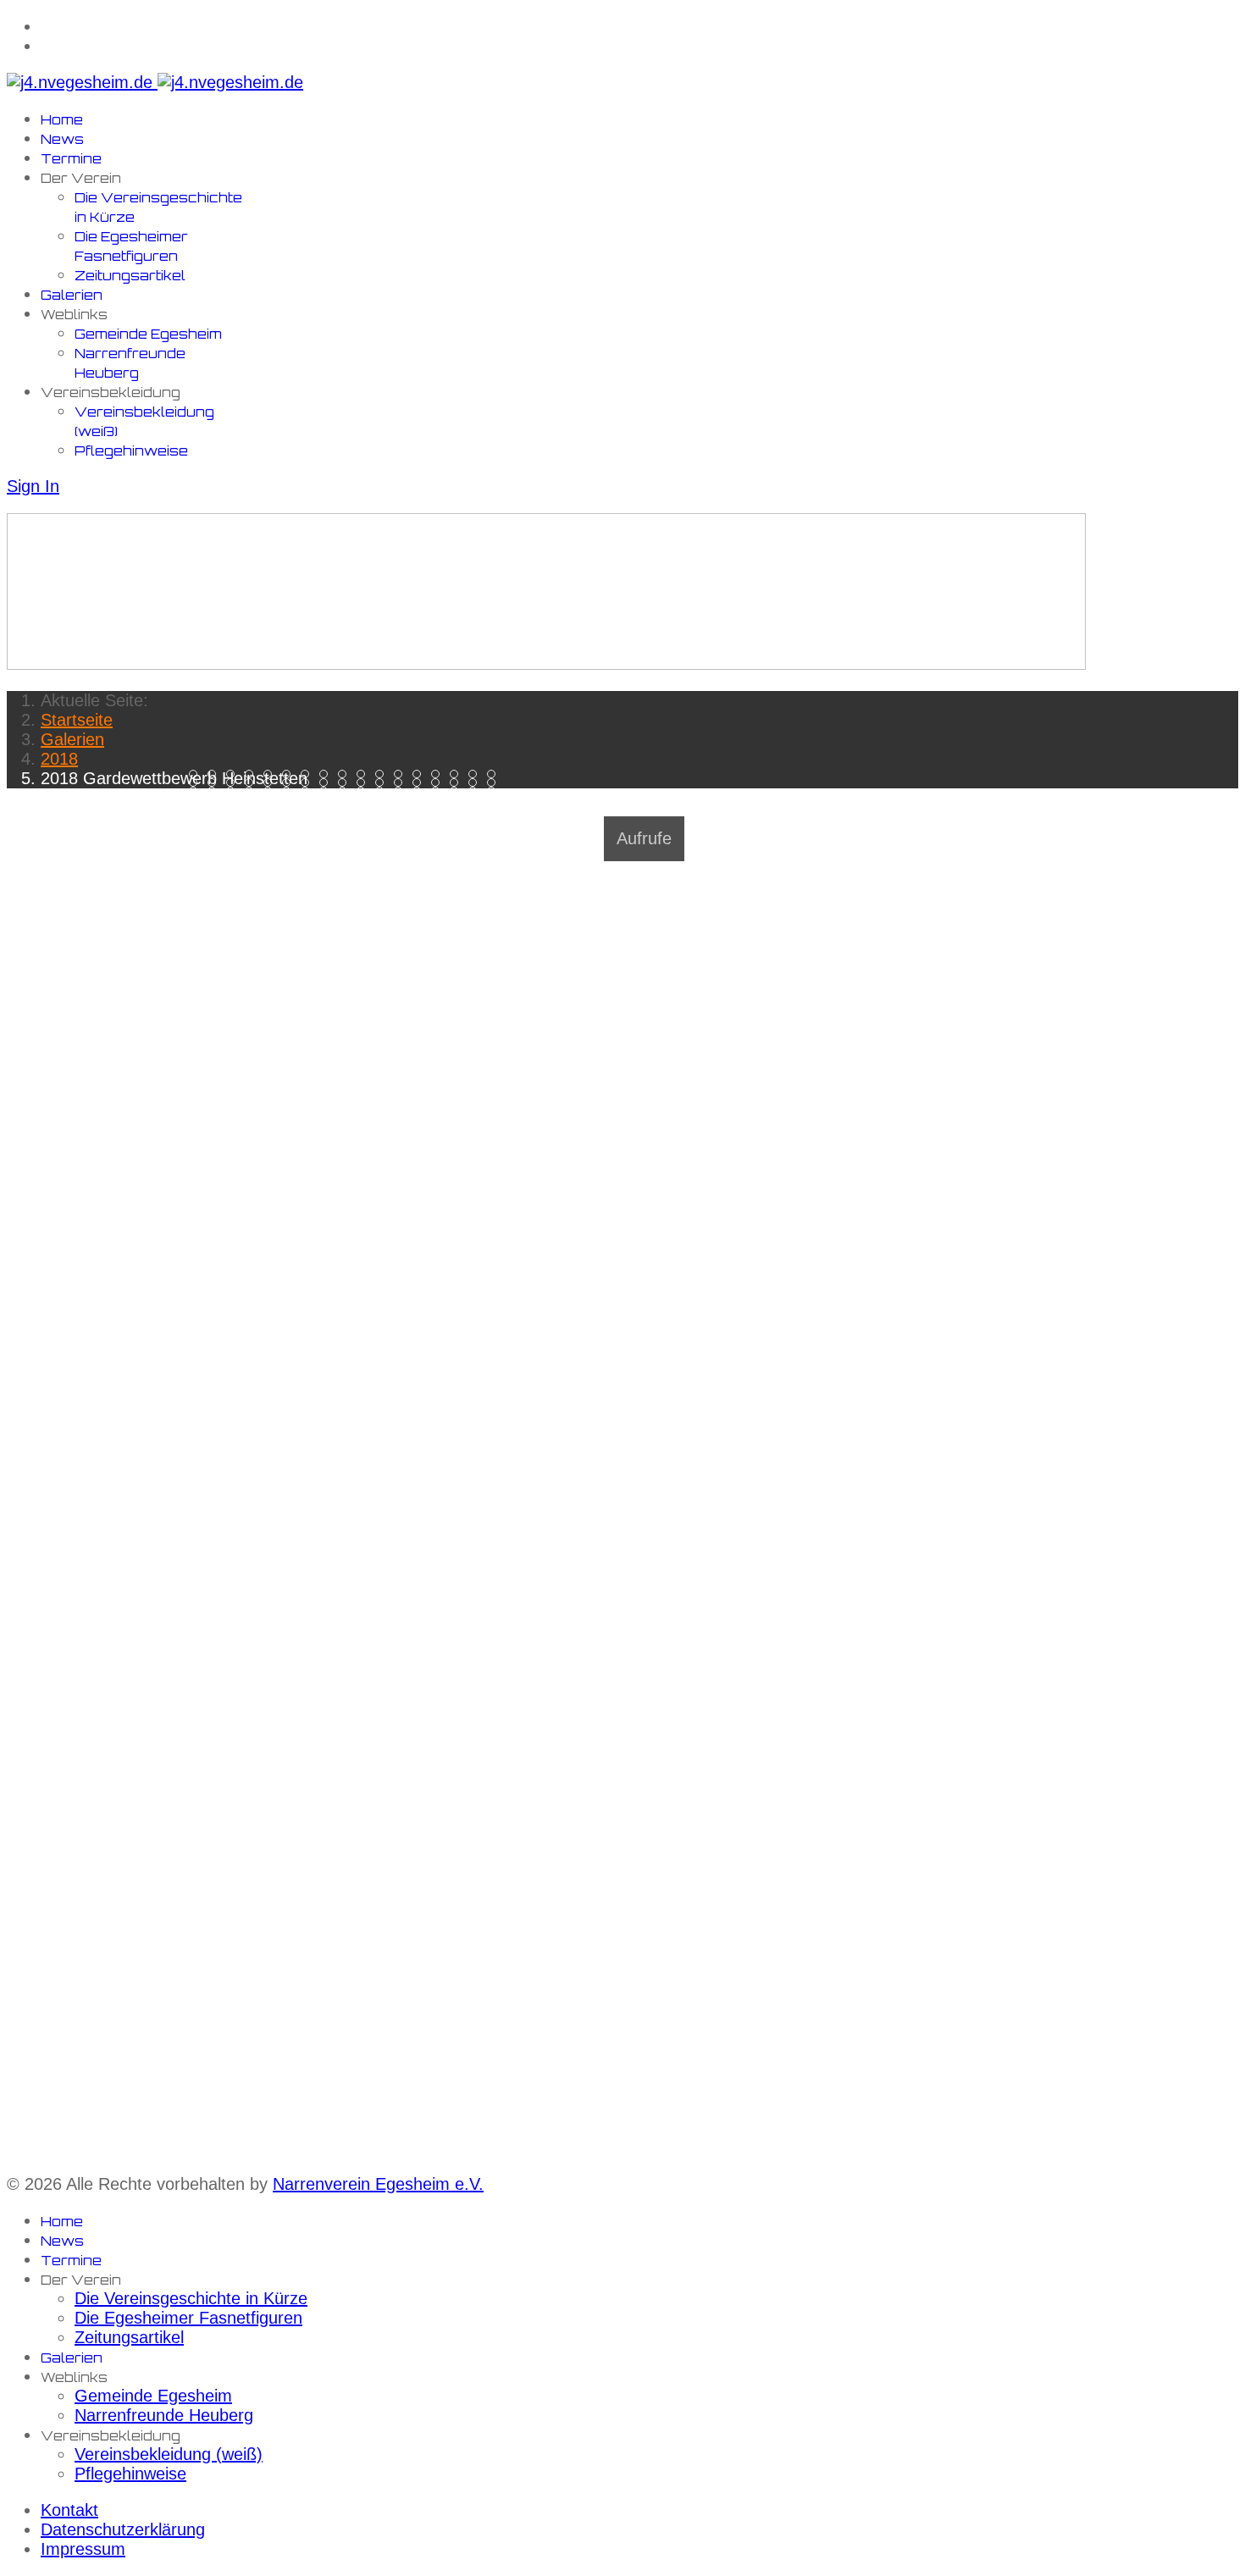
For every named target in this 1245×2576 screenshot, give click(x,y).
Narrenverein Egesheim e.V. (378, 2184)
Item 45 (402, 791)
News (62, 139)
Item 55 (271, 800)
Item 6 (309, 774)
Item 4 (271, 774)
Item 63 (421, 800)
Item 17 (197, 783)
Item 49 (476, 791)
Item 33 (495, 783)
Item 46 (421, 791)
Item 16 (495, 774)
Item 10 (383, 774)
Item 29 (421, 783)
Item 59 (346, 800)
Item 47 (439, 791)
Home (62, 120)
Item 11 (402, 774)
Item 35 (216, 791)
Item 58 (327, 800)
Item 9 (365, 774)
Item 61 (383, 800)
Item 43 (365, 791)
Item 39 (290, 791)
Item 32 (476, 783)
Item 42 (346, 791)
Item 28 (402, 783)
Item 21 (271, 783)
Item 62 (402, 800)
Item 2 (234, 774)
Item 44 (383, 791)
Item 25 (346, 783)
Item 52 (216, 800)
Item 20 (253, 783)
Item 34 (197, 791)
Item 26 (365, 783)
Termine (71, 159)
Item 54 (253, 800)
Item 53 (234, 800)
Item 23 (309, 783)
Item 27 (383, 783)
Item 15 (476, 774)
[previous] (15, 816)
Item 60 (365, 800)
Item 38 (271, 791)
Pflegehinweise (131, 451)
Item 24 (327, 783)
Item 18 (216, 783)
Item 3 (253, 774)
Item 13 (439, 774)
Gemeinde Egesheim (148, 334)
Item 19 (234, 783)
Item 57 (309, 800)
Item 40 (309, 791)
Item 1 (216, 774)
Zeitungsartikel (130, 276)
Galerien (72, 295)
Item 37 (253, 791)
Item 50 (495, 791)
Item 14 (458, 774)
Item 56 (290, 800)
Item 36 (234, 791)
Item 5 (290, 774)
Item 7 (327, 774)
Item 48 (458, 791)
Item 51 (197, 800)
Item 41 (327, 791)
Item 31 (458, 783)
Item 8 (346, 774)
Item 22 (290, 783)
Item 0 (197, 774)
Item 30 (439, 783)
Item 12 (421, 774)
